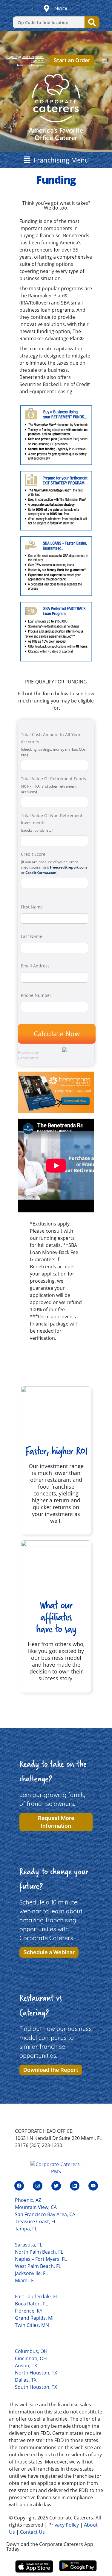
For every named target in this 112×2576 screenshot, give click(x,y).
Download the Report (51, 2070)
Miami (61, 8)
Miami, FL (25, 2280)
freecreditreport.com (68, 867)
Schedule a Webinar (49, 1952)
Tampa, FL (26, 2229)
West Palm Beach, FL (38, 2266)
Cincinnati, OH (31, 2358)
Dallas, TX (26, 2380)
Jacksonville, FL (31, 2273)
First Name (32, 907)
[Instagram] (38, 2186)
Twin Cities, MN (32, 2325)
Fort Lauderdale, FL (36, 2296)
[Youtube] (93, 2186)
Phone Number (36, 995)
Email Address (35, 966)
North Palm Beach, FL (39, 2252)
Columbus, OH (31, 2351)
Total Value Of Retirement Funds (53, 779)
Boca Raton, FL (31, 2304)
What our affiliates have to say (56, 1617)
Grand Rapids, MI (34, 2318)
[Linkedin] (75, 2186)
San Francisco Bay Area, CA (45, 2214)
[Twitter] (56, 2186)
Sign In (12, 57)
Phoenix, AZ (28, 2200)
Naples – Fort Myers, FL (41, 2259)
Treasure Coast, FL (36, 2221)
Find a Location (92, 22)
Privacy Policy (64, 2525)
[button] (105, 61)
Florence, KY (29, 2311)
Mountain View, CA (36, 2207)
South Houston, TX (36, 2387)
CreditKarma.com (41, 873)
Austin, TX (26, 2366)
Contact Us (32, 2532)
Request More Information (56, 1822)
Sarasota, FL (29, 2245)
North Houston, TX (36, 2373)
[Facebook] (19, 2186)
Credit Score (33, 854)
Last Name (32, 936)
